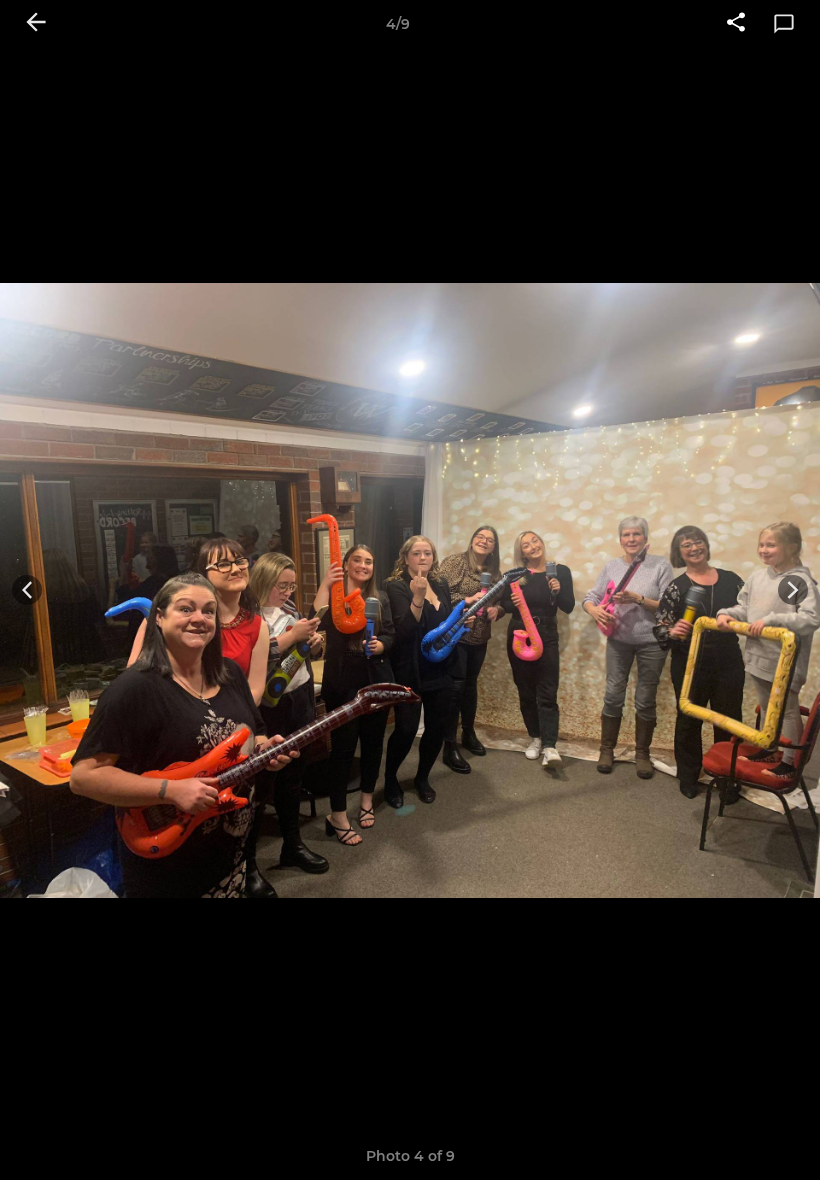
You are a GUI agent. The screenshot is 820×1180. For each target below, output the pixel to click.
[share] (736, 24)
